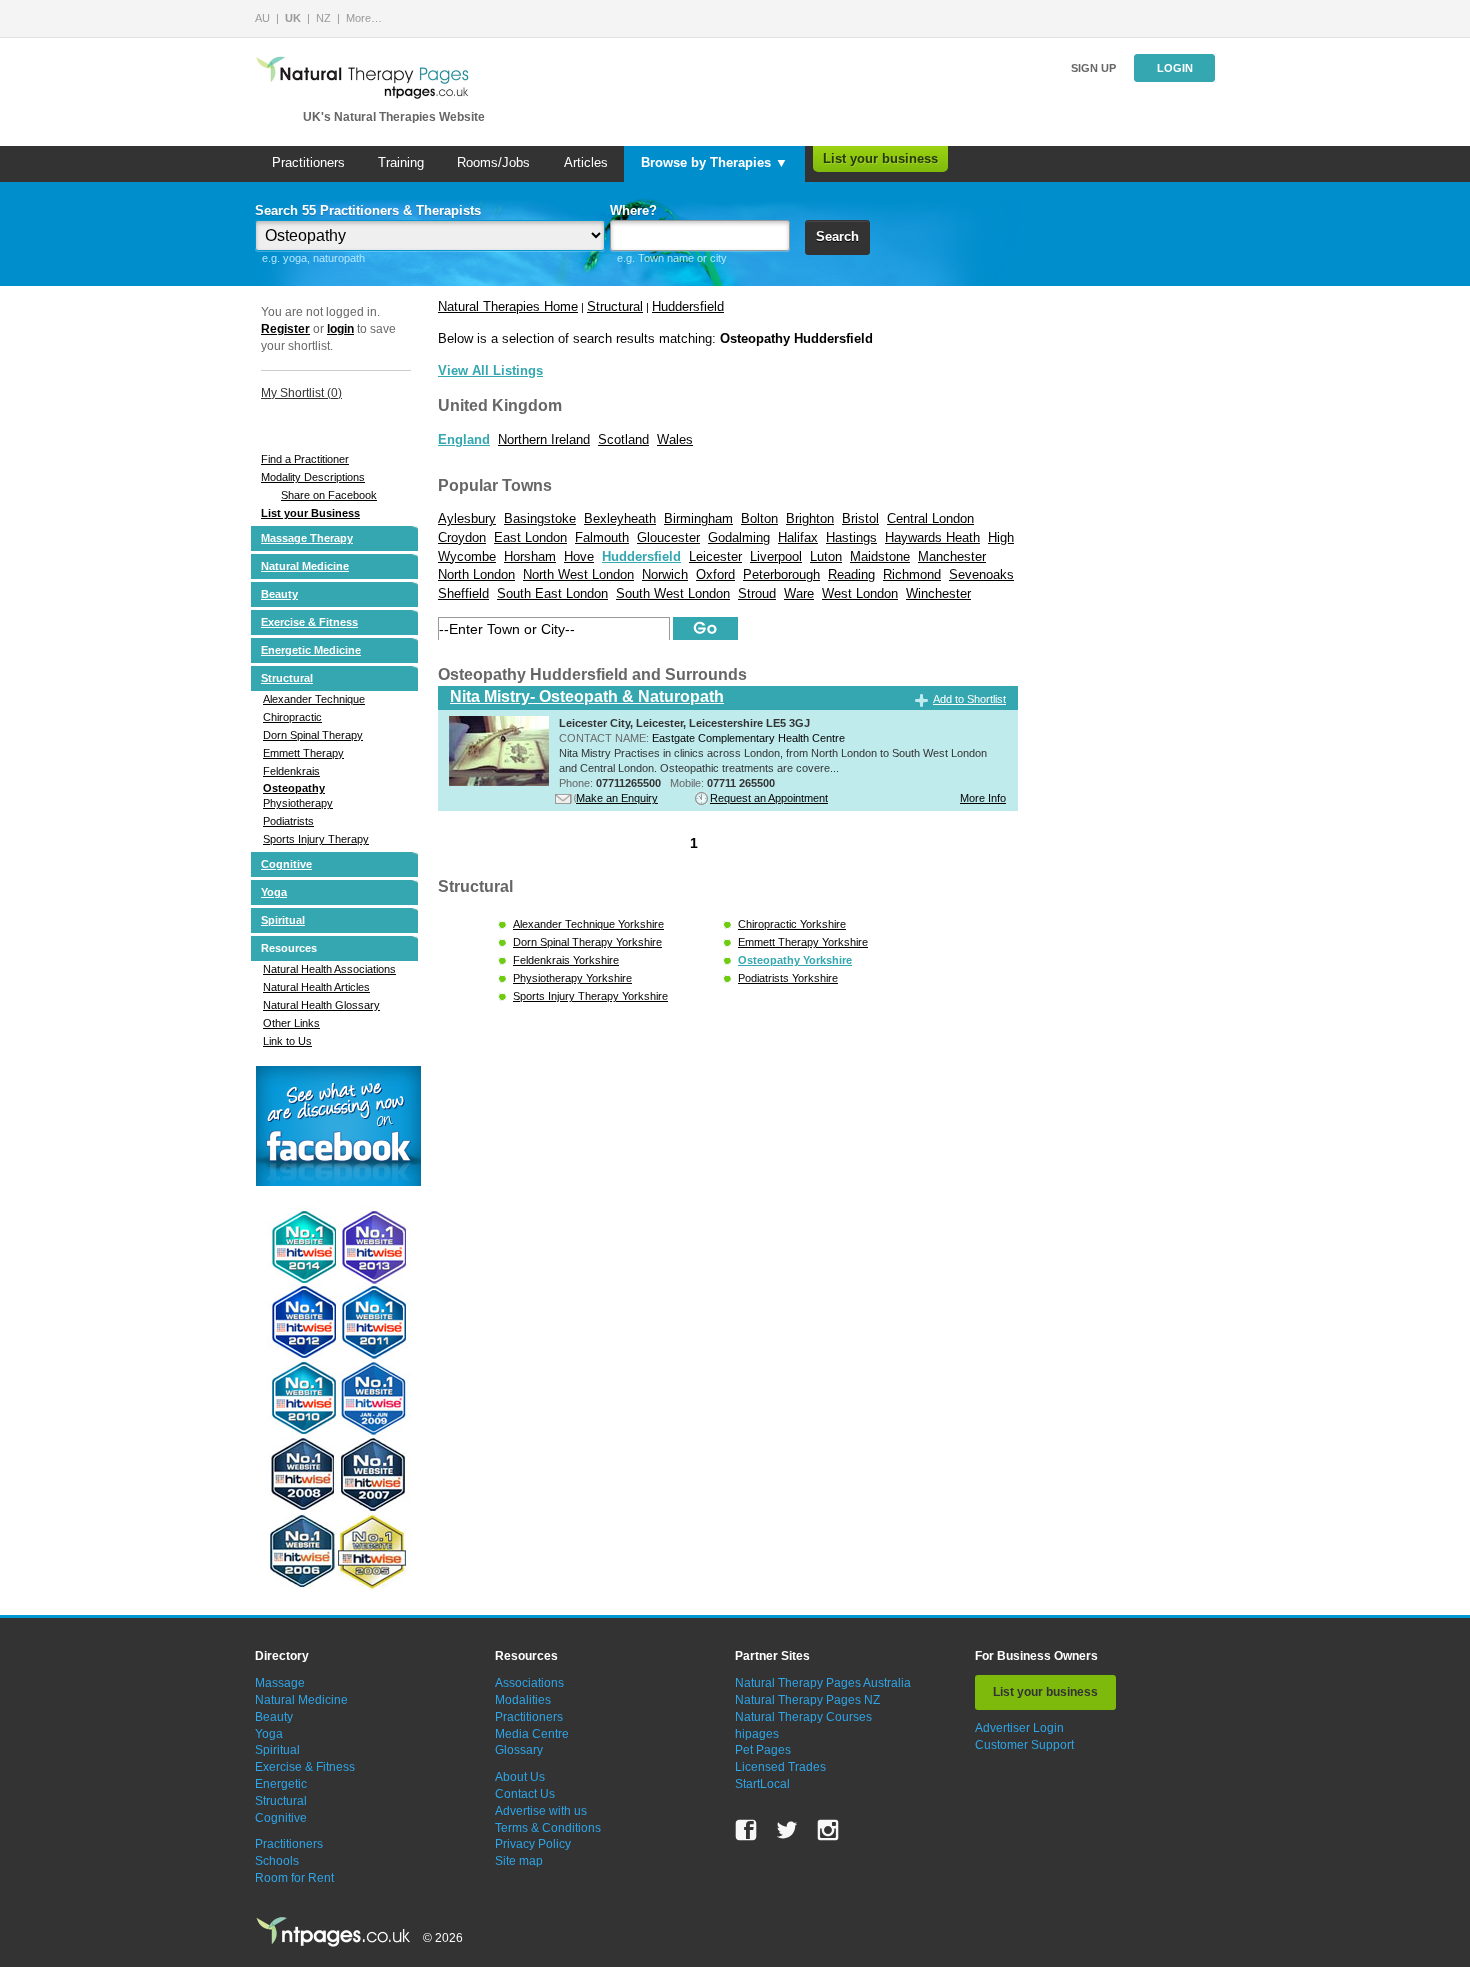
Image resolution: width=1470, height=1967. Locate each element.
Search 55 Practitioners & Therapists (368, 210)
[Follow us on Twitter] (787, 1830)
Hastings (851, 537)
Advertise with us (541, 1811)
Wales (675, 439)
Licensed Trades (780, 1767)
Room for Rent (294, 1878)
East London (530, 537)
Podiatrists (288, 821)
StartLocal (762, 1784)
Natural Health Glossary (321, 1005)
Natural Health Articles (316, 987)
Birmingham (698, 518)
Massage (280, 1683)
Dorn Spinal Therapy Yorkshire (587, 942)
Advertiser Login (1019, 1728)
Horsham (530, 556)
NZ (323, 18)
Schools (277, 1861)
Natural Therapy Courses (803, 1717)
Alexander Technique (314, 699)
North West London (578, 574)
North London (476, 574)
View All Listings (490, 370)
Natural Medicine (305, 566)
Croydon (462, 537)
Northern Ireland (544, 439)
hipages (757, 1734)
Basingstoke (540, 518)
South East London (552, 593)
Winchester (938, 593)
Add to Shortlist (969, 699)
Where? (633, 210)
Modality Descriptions (313, 477)
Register (285, 329)
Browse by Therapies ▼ (714, 162)
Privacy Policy (533, 1844)
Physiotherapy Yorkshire (572, 978)
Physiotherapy (298, 803)
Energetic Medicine (311, 650)
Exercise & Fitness (309, 622)
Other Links (291, 1023)
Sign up (1093, 68)
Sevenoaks (981, 574)
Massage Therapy (307, 538)
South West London (673, 593)
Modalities (523, 1700)
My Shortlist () (301, 393)
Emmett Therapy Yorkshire (803, 942)
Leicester (715, 556)
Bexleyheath (620, 518)
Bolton (759, 518)
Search (837, 236)
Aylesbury (467, 518)
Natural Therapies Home (508, 306)
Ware (799, 593)
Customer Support (1024, 1745)
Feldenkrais (291, 771)
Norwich (665, 574)
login (340, 329)
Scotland (623, 439)
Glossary (519, 1750)
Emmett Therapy (303, 753)
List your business (880, 158)
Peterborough (781, 574)
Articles (586, 162)
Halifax (798, 537)
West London (860, 593)
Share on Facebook (329, 495)
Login (1175, 68)
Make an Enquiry (617, 798)
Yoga (274, 892)
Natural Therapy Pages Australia (823, 1683)
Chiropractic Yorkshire (792, 924)
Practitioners (308, 162)
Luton (826, 556)
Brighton (810, 518)
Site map (519, 1861)
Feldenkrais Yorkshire (566, 960)
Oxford (715, 574)
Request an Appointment (769, 798)
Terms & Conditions (548, 1828)
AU (262, 18)
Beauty (279, 594)
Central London (930, 518)
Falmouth (602, 537)
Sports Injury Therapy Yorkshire (590, 996)
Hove (579, 556)
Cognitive (286, 864)
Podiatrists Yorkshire (788, 978)
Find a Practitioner (305, 459)
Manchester (952, 556)
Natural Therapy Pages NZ (807, 1700)
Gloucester (668, 537)
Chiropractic (292, 717)
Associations (529, 1683)
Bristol (860, 518)
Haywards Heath (932, 537)
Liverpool (776, 556)
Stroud (757, 593)
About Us (520, 1777)
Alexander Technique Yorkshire (588, 924)
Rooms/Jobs (493, 162)
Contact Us (525, 1794)
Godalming (739, 537)
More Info (983, 798)
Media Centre (532, 1734)
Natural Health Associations (329, 969)
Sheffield (463, 593)
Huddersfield (688, 306)
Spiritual (283, 920)
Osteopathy (294, 788)
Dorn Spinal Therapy (313, 735)
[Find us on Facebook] (746, 1830)
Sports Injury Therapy (316, 839)
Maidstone (880, 556)
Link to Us (287, 1041)
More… (364, 18)
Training (401, 162)
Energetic (281, 1784)
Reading (851, 574)
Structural (287, 678)
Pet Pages (763, 1750)
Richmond (912, 574)
